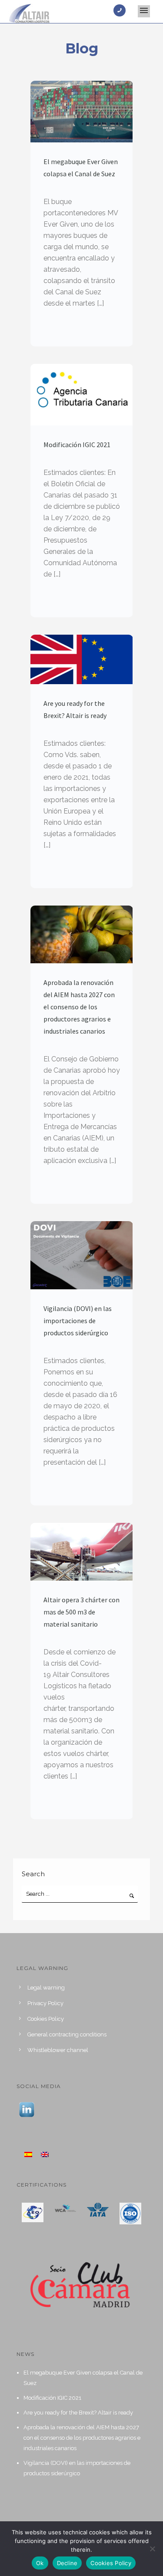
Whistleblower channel (58, 2050)
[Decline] (152, 2549)
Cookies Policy (46, 2019)
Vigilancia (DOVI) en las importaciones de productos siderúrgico (78, 1321)
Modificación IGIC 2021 (77, 445)
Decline (67, 2563)
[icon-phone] (122, 10)
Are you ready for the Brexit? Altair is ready (75, 709)
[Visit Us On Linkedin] (27, 2109)
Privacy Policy (45, 2003)
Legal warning (46, 1988)
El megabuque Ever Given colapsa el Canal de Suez (81, 168)
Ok (40, 2563)
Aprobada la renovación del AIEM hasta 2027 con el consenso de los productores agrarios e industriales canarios (79, 1007)
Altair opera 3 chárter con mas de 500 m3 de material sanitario (81, 1612)
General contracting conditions (67, 2034)
